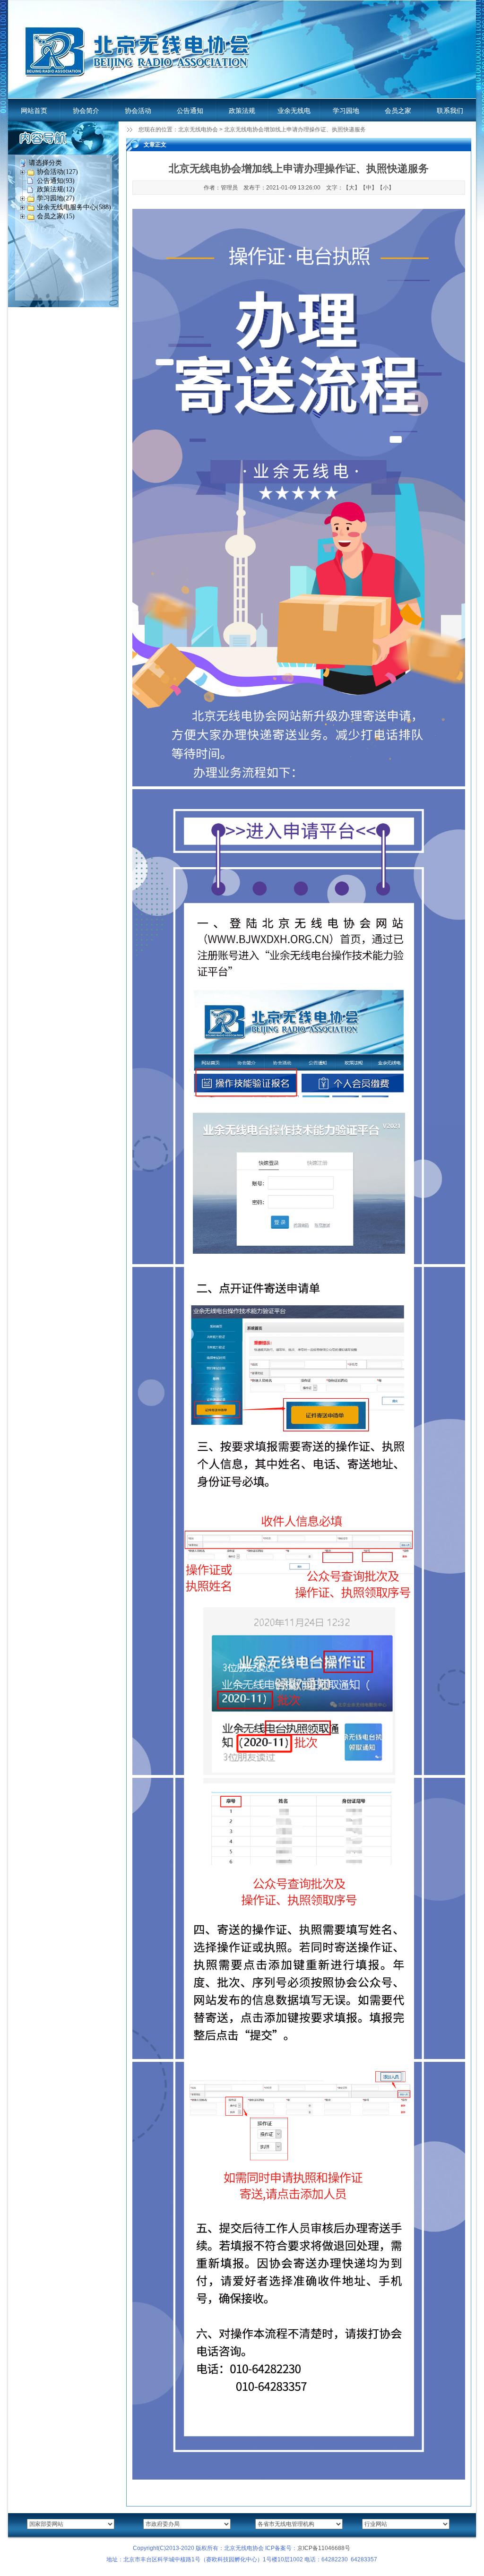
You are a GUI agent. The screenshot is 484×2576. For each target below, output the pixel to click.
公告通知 (190, 111)
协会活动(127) (57, 172)
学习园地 (346, 111)
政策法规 (242, 111)
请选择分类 (45, 163)
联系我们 (450, 111)
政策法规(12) (56, 189)
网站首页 (34, 111)
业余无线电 (294, 111)
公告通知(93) (56, 181)
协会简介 (86, 111)
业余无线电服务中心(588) (74, 207)
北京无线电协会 (198, 129)
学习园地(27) (56, 198)
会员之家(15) (56, 216)
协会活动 (138, 111)
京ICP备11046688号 (324, 2548)
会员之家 (398, 111)
